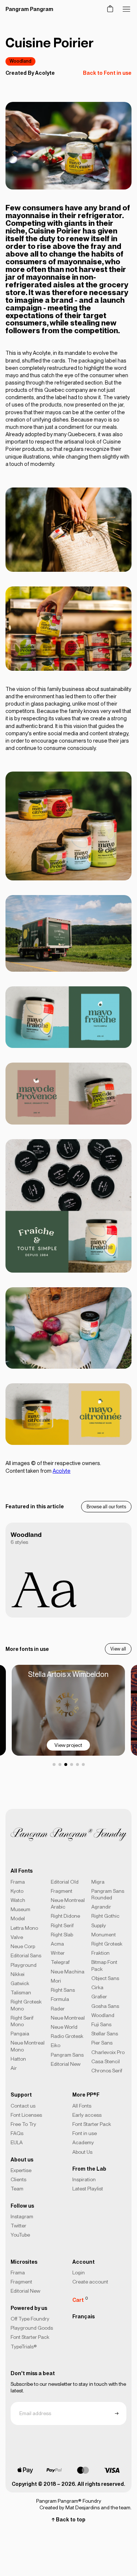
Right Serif (62, 1925)
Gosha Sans (105, 2006)
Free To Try (23, 2124)
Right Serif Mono (22, 2021)
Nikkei (18, 1974)
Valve (17, 1937)
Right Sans (63, 1990)
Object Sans (105, 1978)
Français (83, 2316)
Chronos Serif (107, 2071)
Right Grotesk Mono (26, 2005)
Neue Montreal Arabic (68, 1903)
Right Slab (62, 1935)
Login (79, 2273)
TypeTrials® (24, 2347)
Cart (80, 2299)
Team (17, 2189)
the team (121, 2507)
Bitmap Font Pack (104, 1965)
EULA (17, 2142)
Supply (99, 1925)
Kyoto (17, 1891)
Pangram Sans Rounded (108, 1894)
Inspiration (84, 2179)
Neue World (64, 2027)
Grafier (99, 1997)
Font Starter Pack (92, 2124)
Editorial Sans (26, 1955)
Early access (87, 2115)
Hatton (18, 2059)
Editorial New (66, 2064)
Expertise (21, 2170)
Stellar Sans (105, 2034)
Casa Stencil (106, 2061)
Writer (58, 1953)
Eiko (56, 2045)
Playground (24, 1965)
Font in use (85, 2133)
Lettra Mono (24, 1928)
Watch (18, 1900)
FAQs (17, 2133)
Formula (60, 1999)
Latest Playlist (88, 2189)
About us (22, 2160)
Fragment (62, 1891)
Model (18, 1918)
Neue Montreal (68, 2018)
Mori (56, 1981)
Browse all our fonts (106, 1507)
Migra (98, 1882)
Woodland (20, 61)
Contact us (23, 2106)
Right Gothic (105, 1916)
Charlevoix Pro (108, 2052)
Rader (58, 2009)
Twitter (18, 2226)
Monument (104, 1935)
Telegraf (60, 1962)
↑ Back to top (68, 2520)
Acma (57, 1944)
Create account (90, 2282)
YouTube (20, 2235)
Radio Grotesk (67, 2036)
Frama (18, 1882)
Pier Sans (102, 2043)
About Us (82, 2152)
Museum (20, 1909)
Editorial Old (65, 1882)
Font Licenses (26, 2115)
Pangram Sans (67, 2055)
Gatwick (20, 1983)
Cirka (97, 1987)
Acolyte (45, 73)
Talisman (21, 1992)
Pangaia (20, 2034)
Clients (18, 2179)
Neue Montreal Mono (28, 2046)
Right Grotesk (107, 1944)
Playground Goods (32, 2328)
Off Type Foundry (30, 2319)
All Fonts (82, 2106)
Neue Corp (23, 1946)
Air (14, 2068)
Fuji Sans (101, 2024)
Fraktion (100, 1953)
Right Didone (65, 1916)
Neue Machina (68, 1972)
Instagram (22, 2216)
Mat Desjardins (83, 2507)
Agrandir (101, 1907)
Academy (83, 2142)
